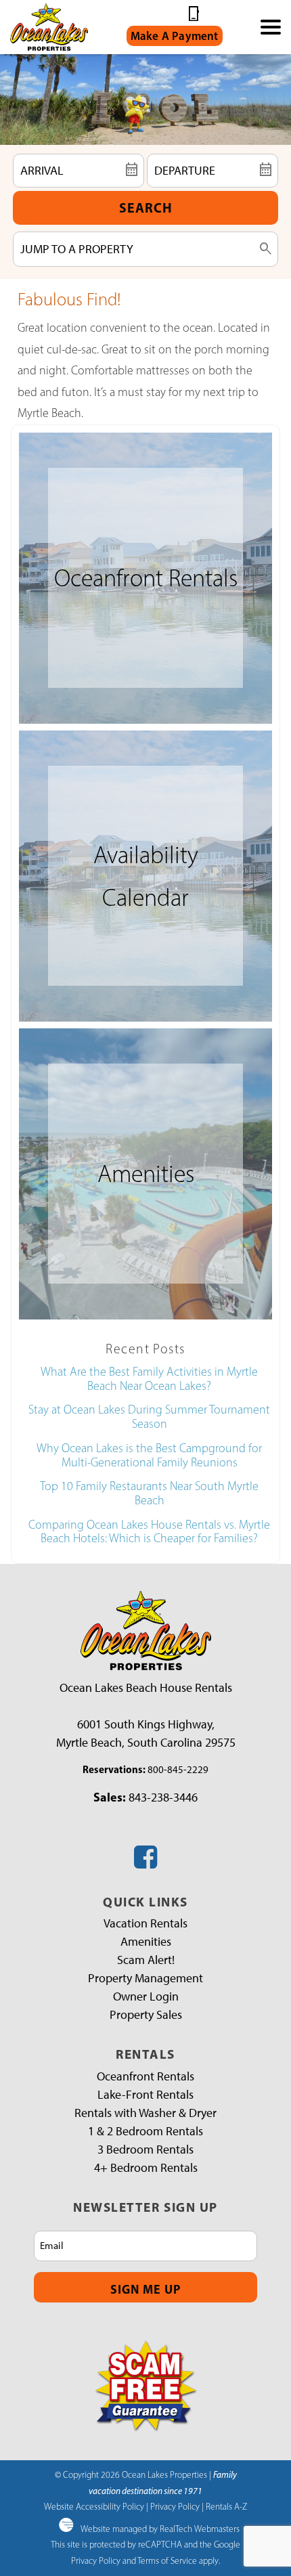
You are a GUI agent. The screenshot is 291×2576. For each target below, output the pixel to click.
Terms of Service (167, 2560)
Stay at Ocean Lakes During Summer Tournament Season (149, 1417)
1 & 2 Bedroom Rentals (145, 2131)
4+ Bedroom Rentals (146, 2168)
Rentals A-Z (226, 2506)
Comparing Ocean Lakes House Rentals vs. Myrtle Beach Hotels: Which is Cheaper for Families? (149, 1532)
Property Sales (146, 2015)
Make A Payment (175, 36)
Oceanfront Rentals (145, 2076)
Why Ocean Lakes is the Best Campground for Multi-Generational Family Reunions (149, 1455)
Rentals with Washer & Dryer (145, 2113)
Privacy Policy (175, 2506)
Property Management (145, 1978)
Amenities (146, 1942)
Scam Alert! (146, 1960)
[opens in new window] (145, 1862)
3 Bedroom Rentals (145, 2149)
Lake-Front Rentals (145, 2095)
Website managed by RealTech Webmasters (160, 2529)
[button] (271, 27)
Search (146, 208)
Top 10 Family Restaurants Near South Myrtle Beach (149, 1493)
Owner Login (146, 1996)
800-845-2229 (178, 1770)
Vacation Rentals (145, 1923)
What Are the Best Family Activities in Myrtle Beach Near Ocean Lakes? (149, 1379)
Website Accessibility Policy (94, 2506)
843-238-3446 (163, 1797)
